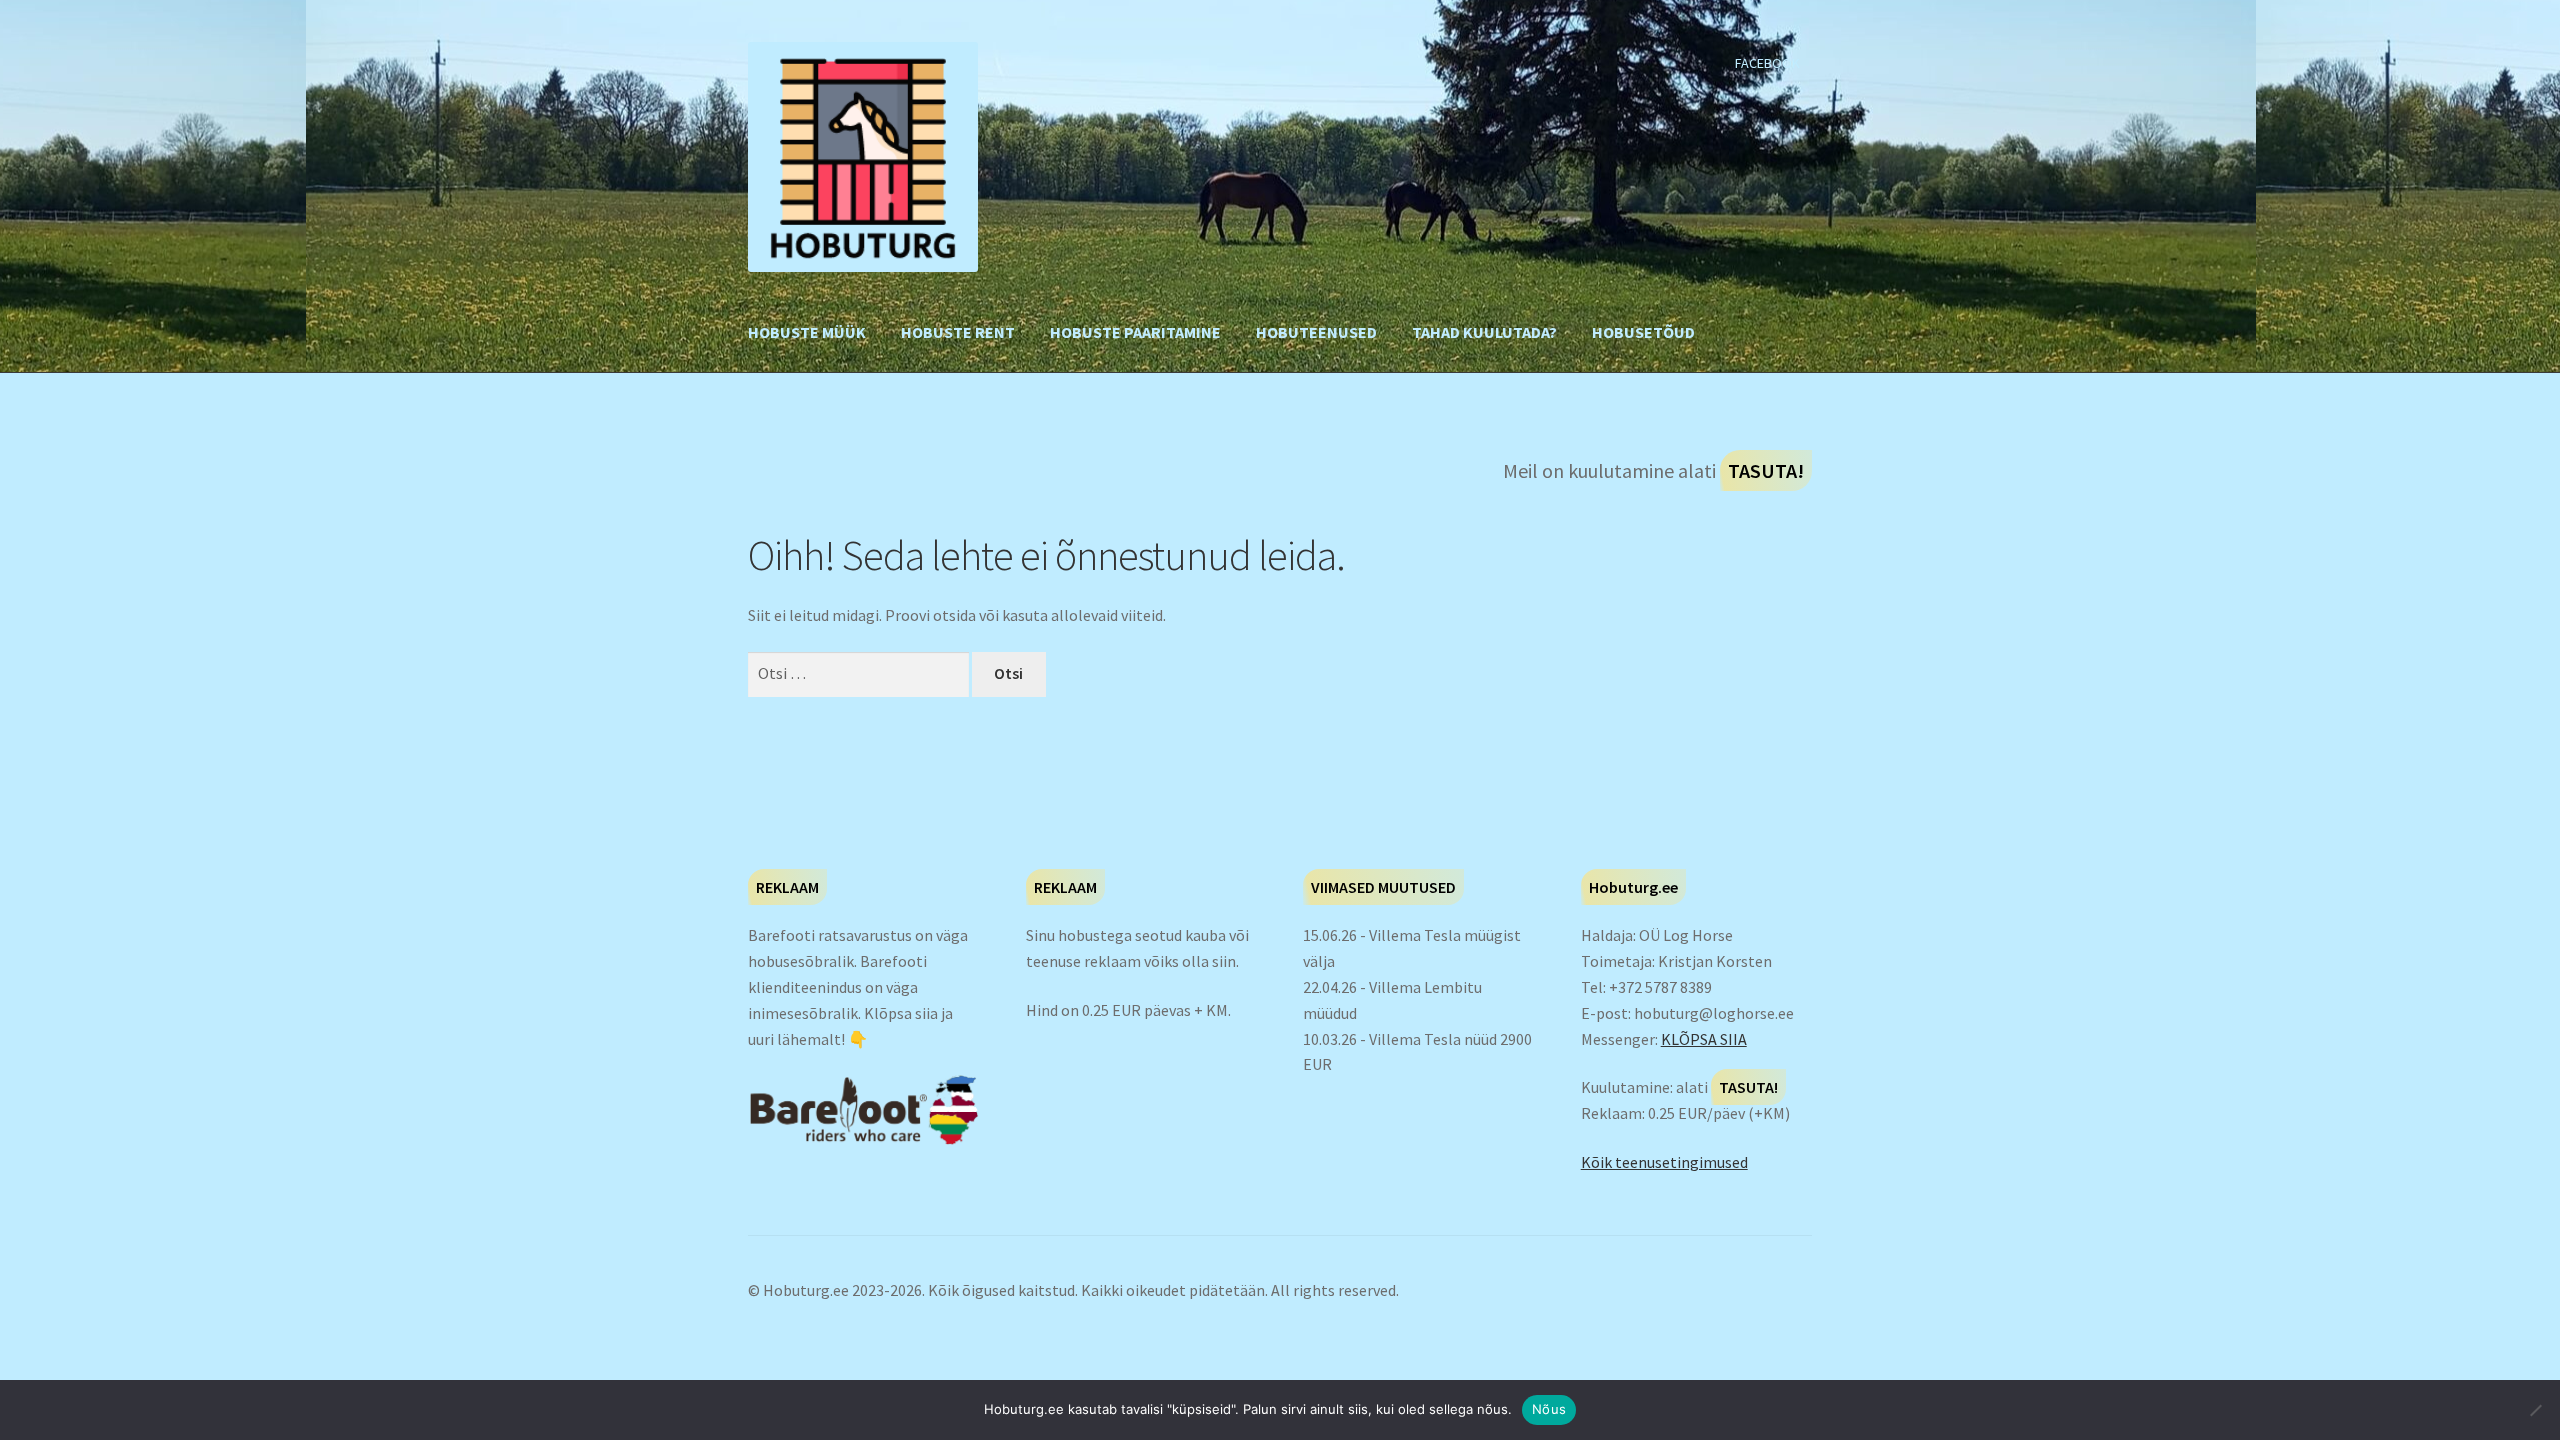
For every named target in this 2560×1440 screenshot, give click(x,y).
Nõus (1549, 1409)
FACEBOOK (1767, 63)
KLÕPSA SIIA (1704, 1039)
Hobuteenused (1316, 332)
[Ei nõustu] (2535, 1410)
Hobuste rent (958, 332)
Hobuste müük (807, 332)
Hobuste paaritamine (1135, 332)
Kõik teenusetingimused (1664, 1162)
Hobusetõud (1643, 332)
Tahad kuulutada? (1484, 332)
